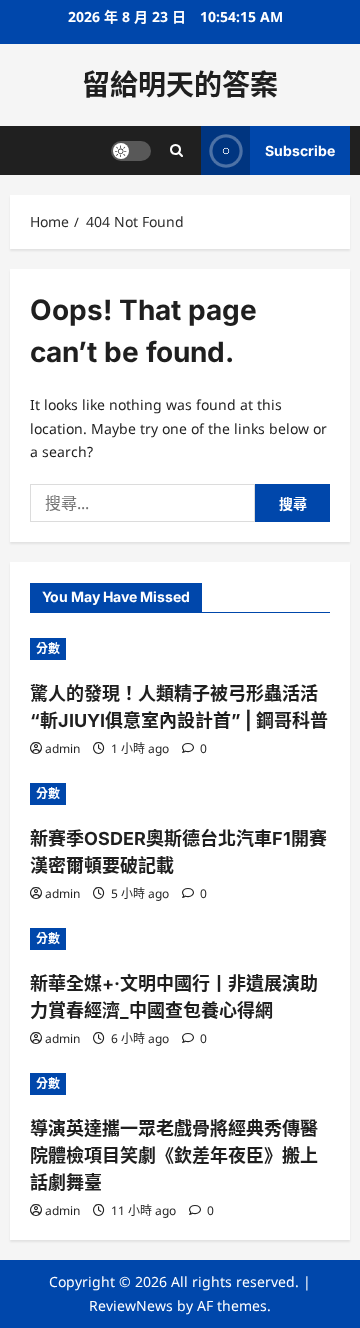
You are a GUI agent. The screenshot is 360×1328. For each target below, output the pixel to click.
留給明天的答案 (180, 85)
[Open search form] (176, 150)
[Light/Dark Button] (131, 151)
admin (62, 748)
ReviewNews (131, 1305)
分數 (48, 648)
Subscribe (300, 150)
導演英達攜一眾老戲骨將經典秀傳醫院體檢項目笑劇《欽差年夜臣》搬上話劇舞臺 (174, 1155)
